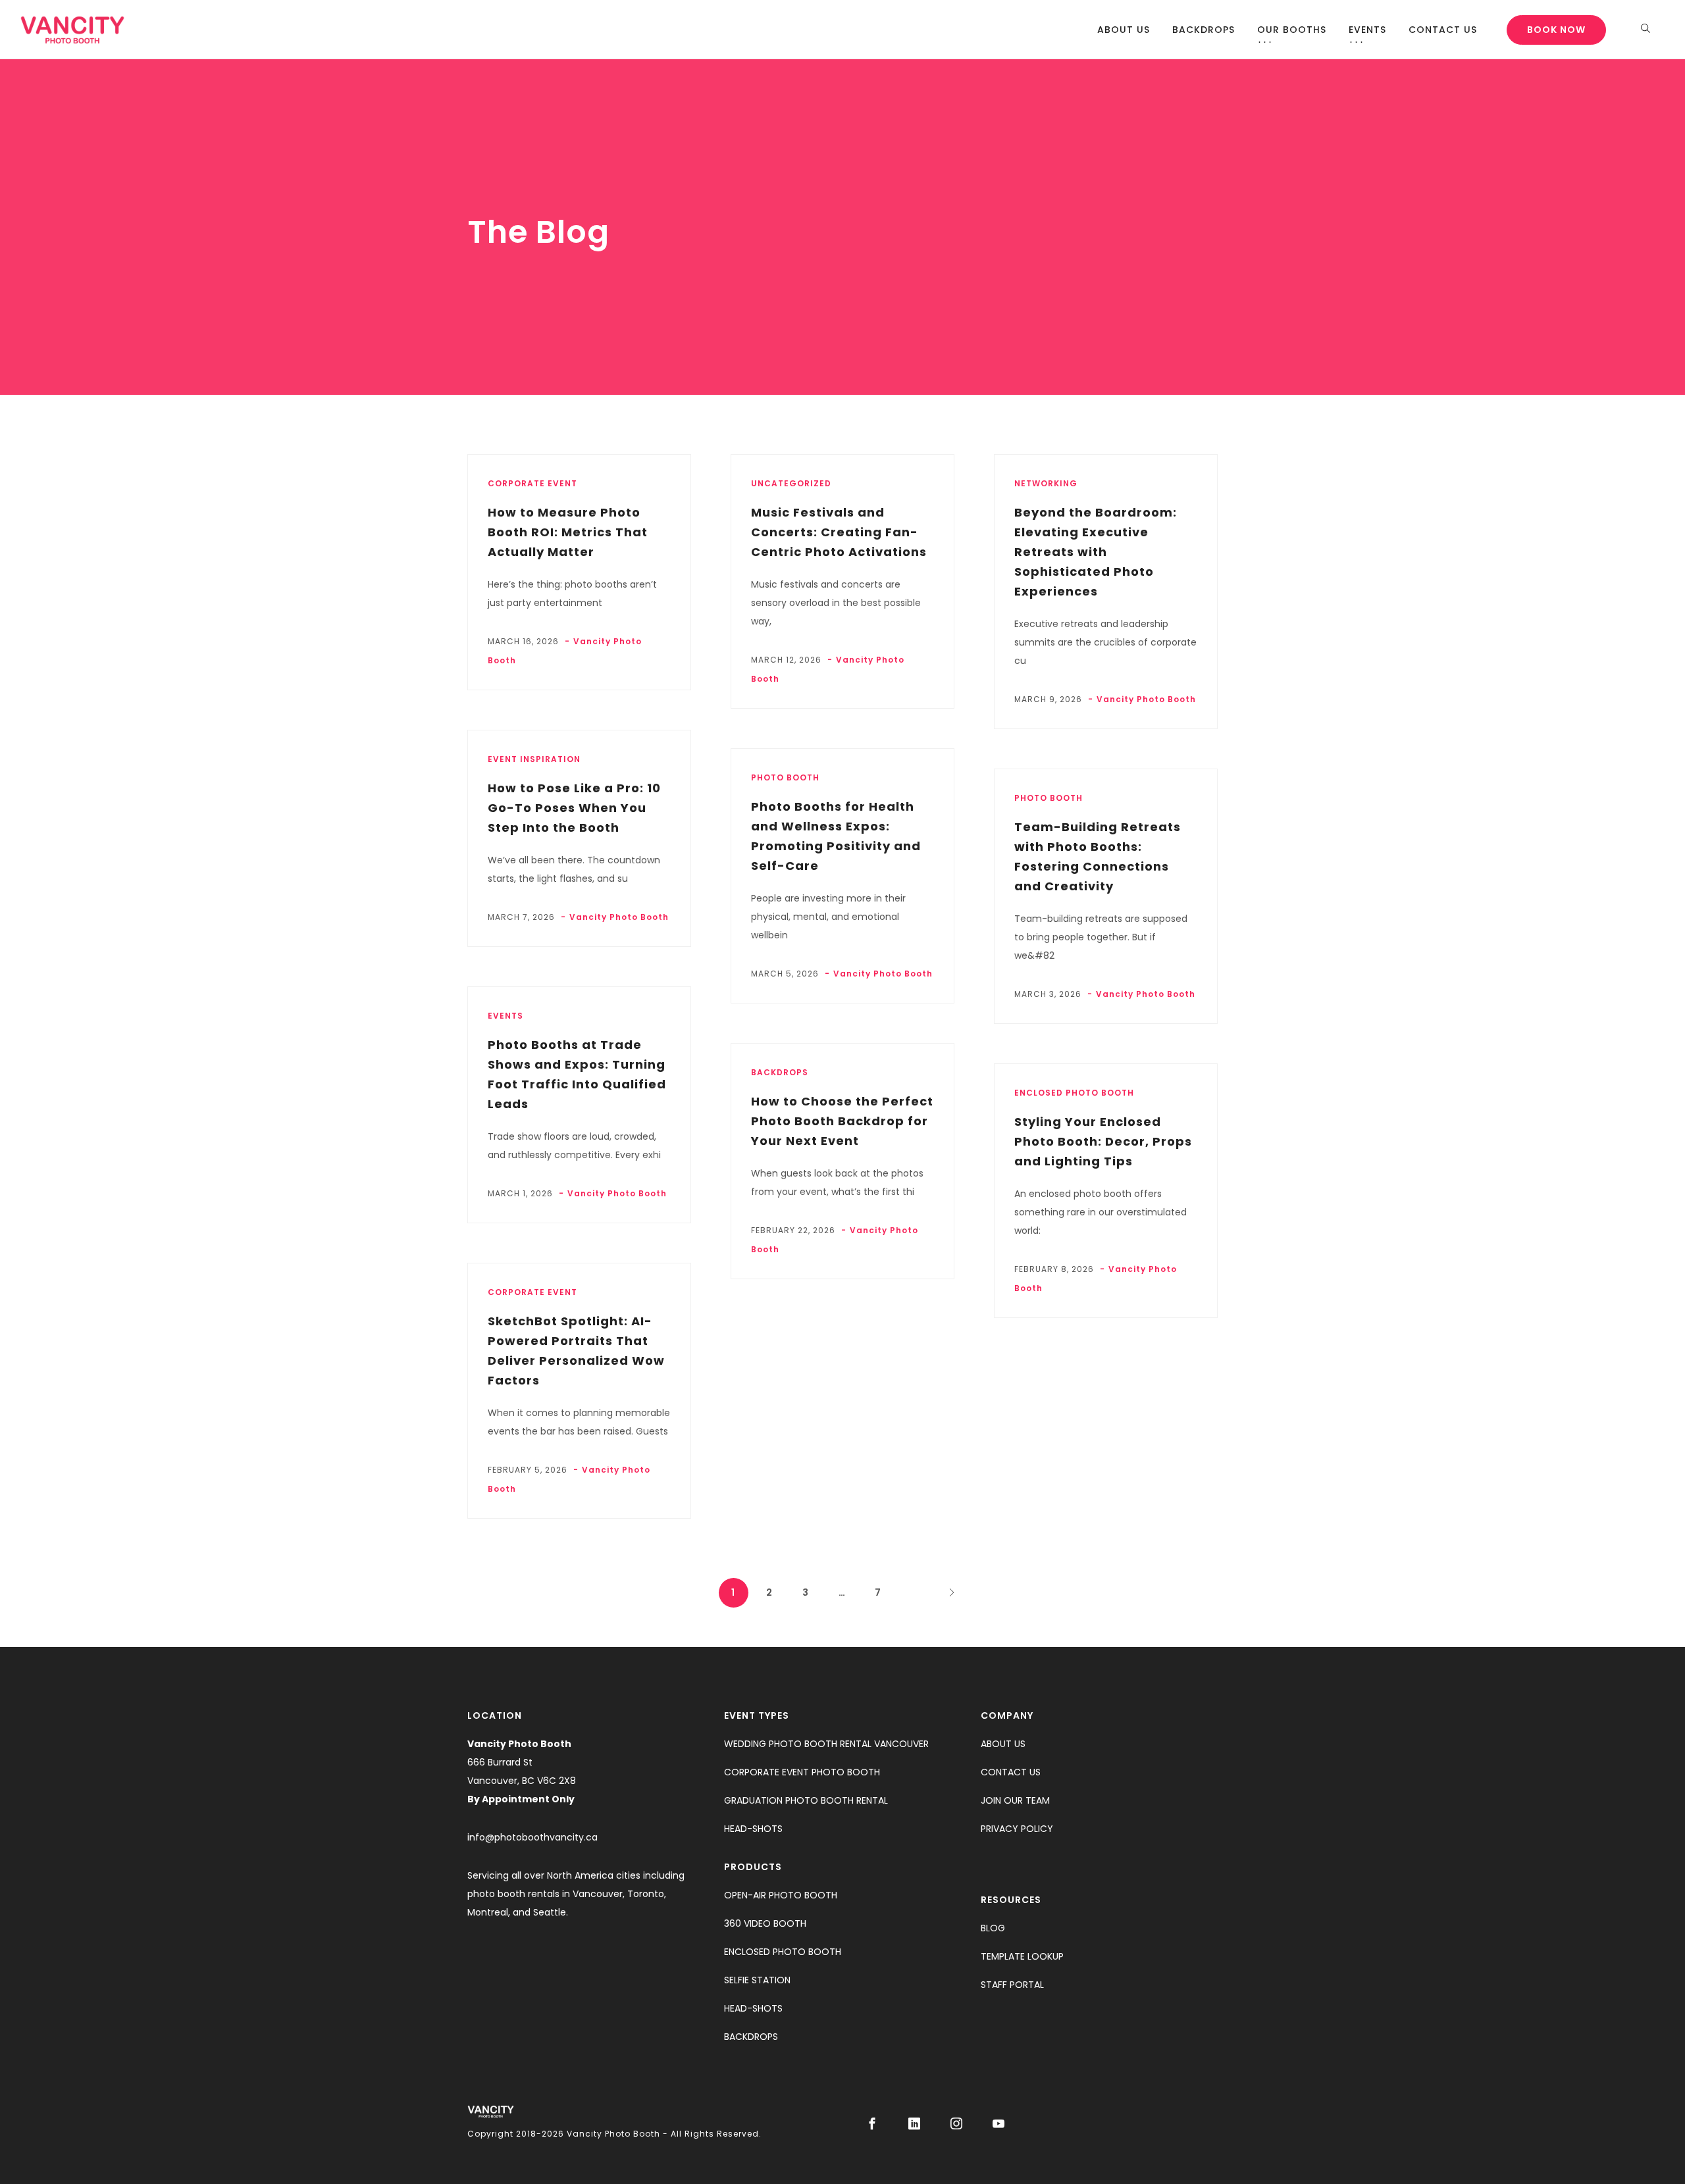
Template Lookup (1022, 1956)
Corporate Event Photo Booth (802, 1772)
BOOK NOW (1556, 30)
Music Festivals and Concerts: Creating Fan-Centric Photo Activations (839, 532)
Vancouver (598, 1894)
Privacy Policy (1017, 1829)
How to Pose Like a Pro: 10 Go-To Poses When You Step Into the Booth (574, 808)
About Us (1124, 30)
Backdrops (1204, 30)
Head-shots (753, 1829)
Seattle (550, 1912)
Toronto (646, 1894)
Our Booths (1292, 30)
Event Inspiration (534, 759)
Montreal (488, 1912)
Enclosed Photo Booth (783, 1952)
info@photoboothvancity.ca (532, 1837)
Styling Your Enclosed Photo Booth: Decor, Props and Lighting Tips (1103, 1141)
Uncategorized (791, 483)
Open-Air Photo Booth (781, 1895)
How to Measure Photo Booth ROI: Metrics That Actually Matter (568, 532)
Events (1367, 30)
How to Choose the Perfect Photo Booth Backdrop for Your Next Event (842, 1121)
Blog (993, 1928)
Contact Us (1443, 30)
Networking (1046, 483)
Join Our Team (1015, 1800)
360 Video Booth (765, 1923)
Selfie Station (757, 1980)
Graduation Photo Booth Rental (806, 1800)
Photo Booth (785, 777)
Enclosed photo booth (1074, 1093)
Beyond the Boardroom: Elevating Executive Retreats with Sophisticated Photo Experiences (1096, 552)
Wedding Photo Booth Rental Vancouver (826, 1744)
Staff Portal (1012, 1985)
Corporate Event (532, 483)
